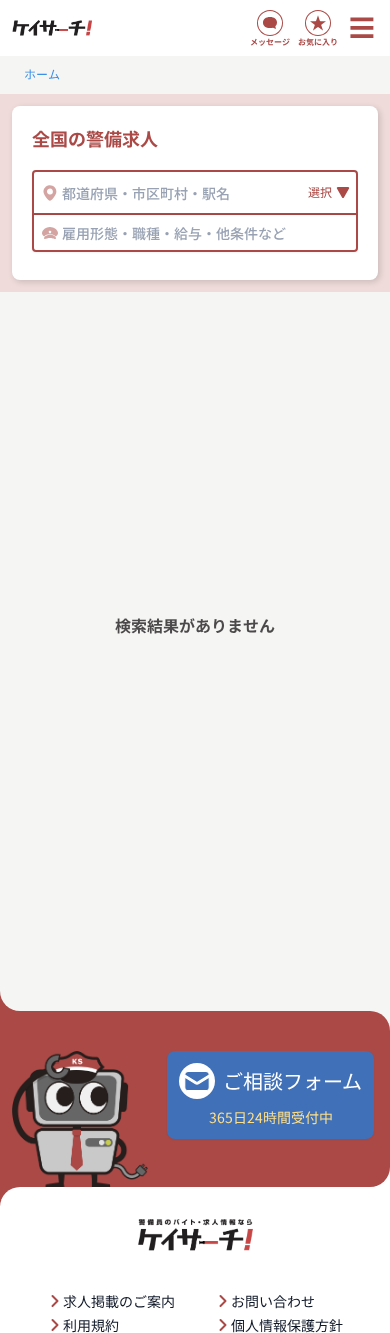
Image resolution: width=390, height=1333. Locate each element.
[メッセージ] (270, 23)
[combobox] (63, 193)
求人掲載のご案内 (119, 1301)
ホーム (42, 74)
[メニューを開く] (362, 28)
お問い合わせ (273, 1301)
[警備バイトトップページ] (52, 28)
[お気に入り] (318, 23)
